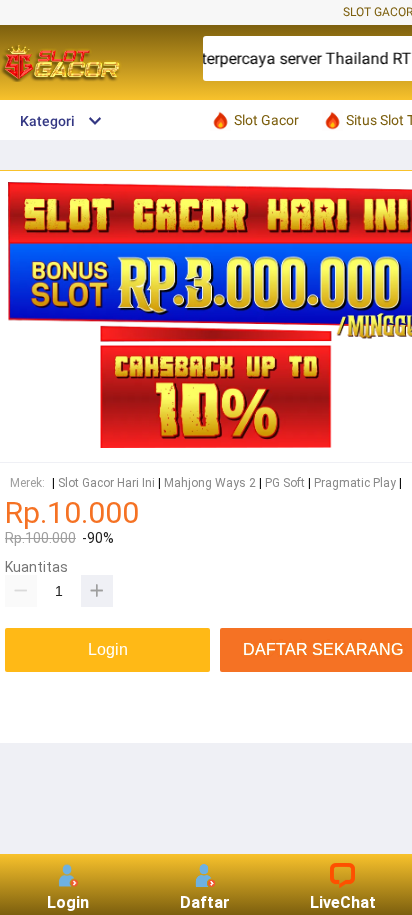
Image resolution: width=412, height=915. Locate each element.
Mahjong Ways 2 (210, 483)
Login (68, 902)
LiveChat (343, 902)
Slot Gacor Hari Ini (106, 483)
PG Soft (285, 483)
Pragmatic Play (355, 483)
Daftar (205, 902)
